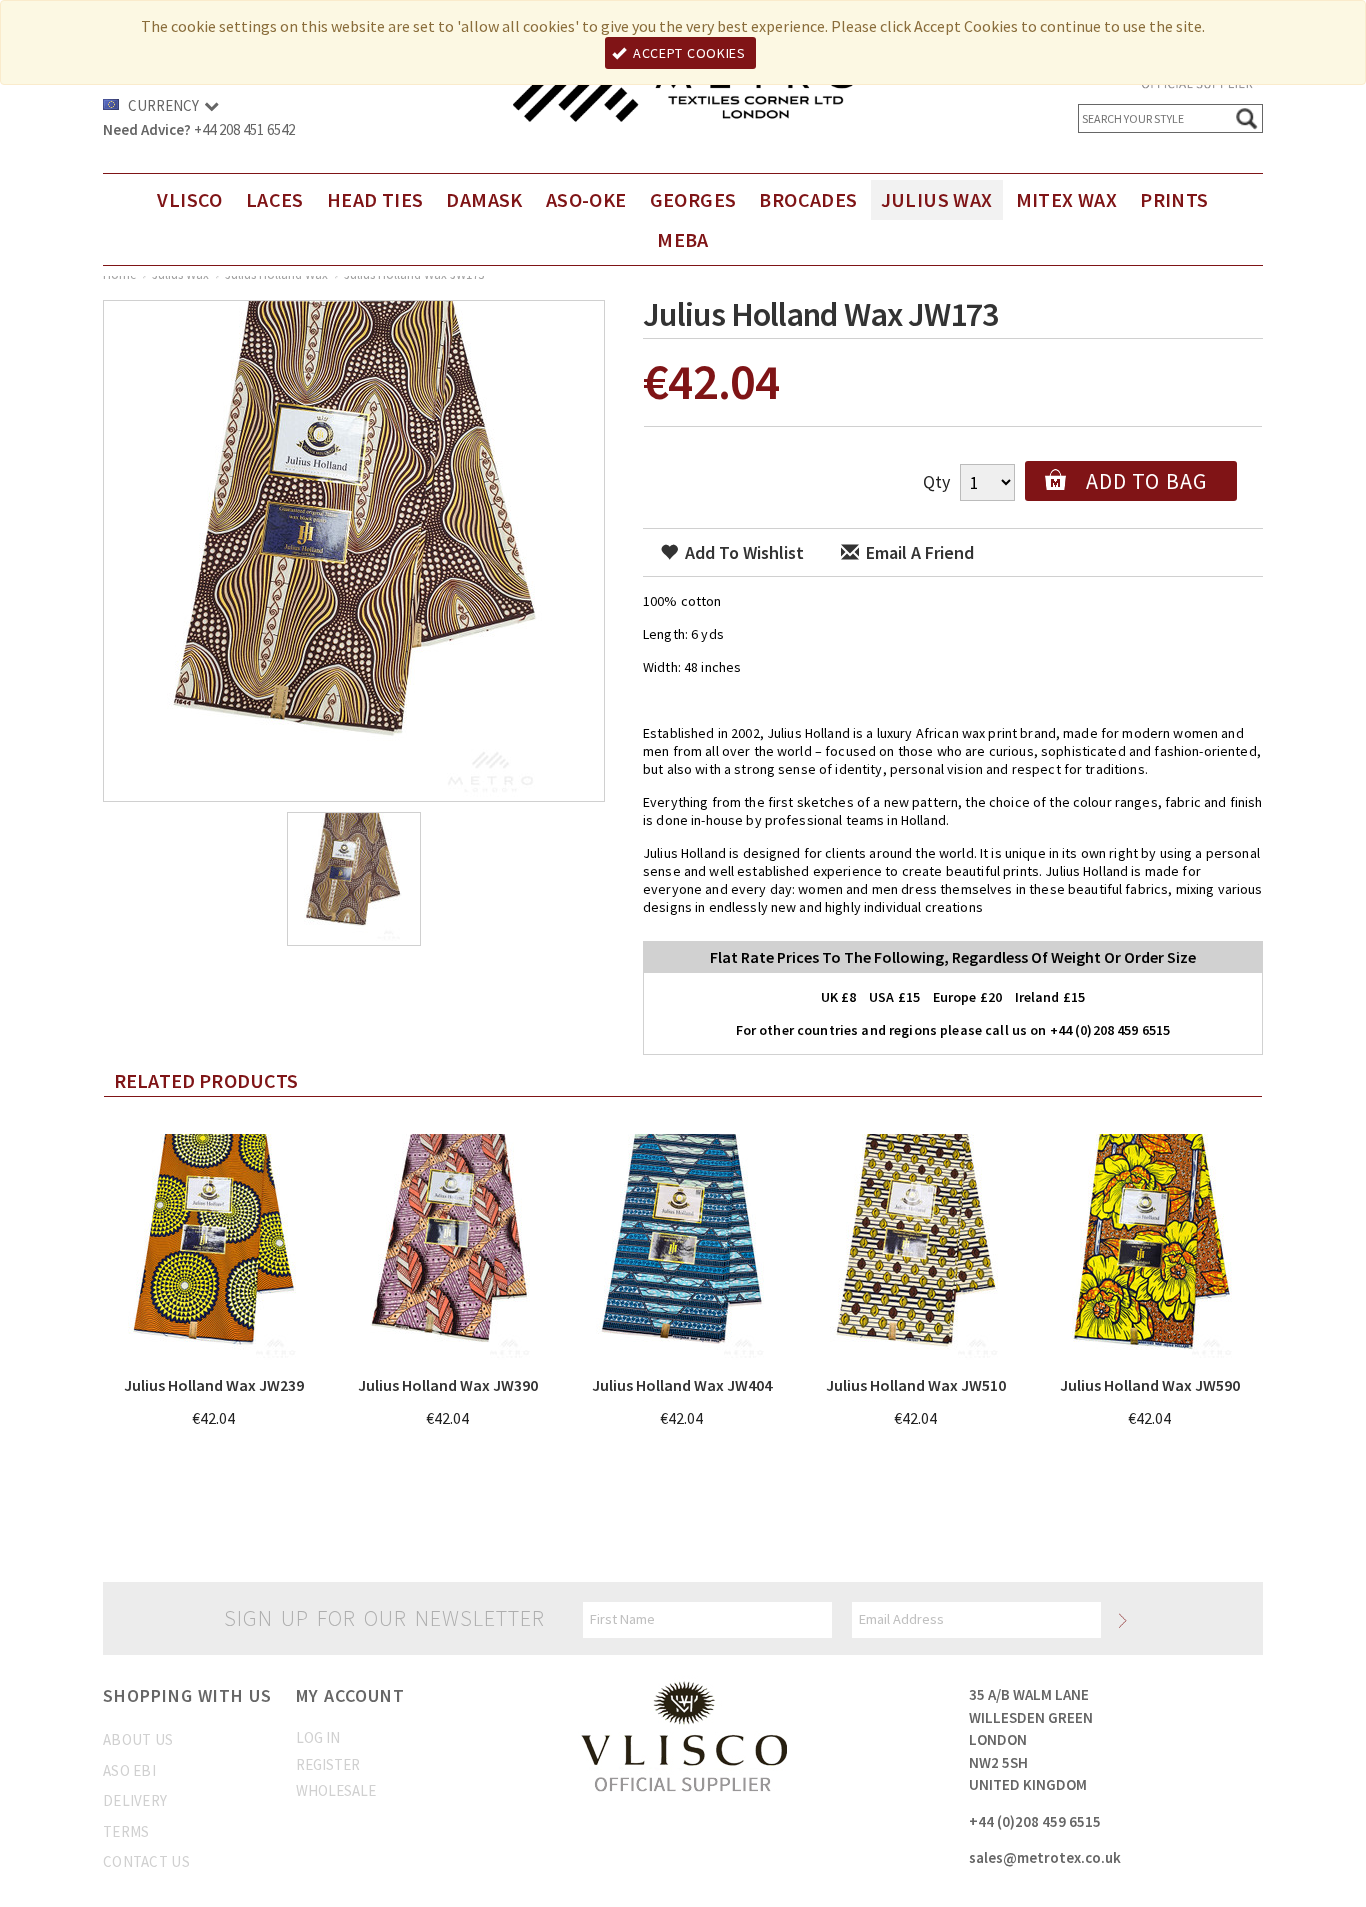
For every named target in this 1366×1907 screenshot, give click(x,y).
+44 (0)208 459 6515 (1035, 1821)
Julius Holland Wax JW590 (1150, 1385)
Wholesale (336, 1790)
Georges (693, 199)
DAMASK (484, 199)
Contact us (146, 1861)
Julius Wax (937, 199)
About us (138, 1739)
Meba (683, 239)
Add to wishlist (742, 552)
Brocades (808, 199)
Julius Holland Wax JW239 (214, 1385)
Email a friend (918, 552)
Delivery (135, 1800)
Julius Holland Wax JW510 (916, 1385)
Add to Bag (1146, 481)
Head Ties (375, 199)
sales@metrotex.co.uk (1045, 1857)
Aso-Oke (586, 199)
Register (328, 1764)
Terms (126, 1831)
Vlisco (189, 199)
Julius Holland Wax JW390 (448, 1385)
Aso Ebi (129, 1770)
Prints (1174, 199)
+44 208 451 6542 (244, 129)
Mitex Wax (1067, 199)
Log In (318, 1737)
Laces (275, 199)
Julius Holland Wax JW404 (682, 1385)
